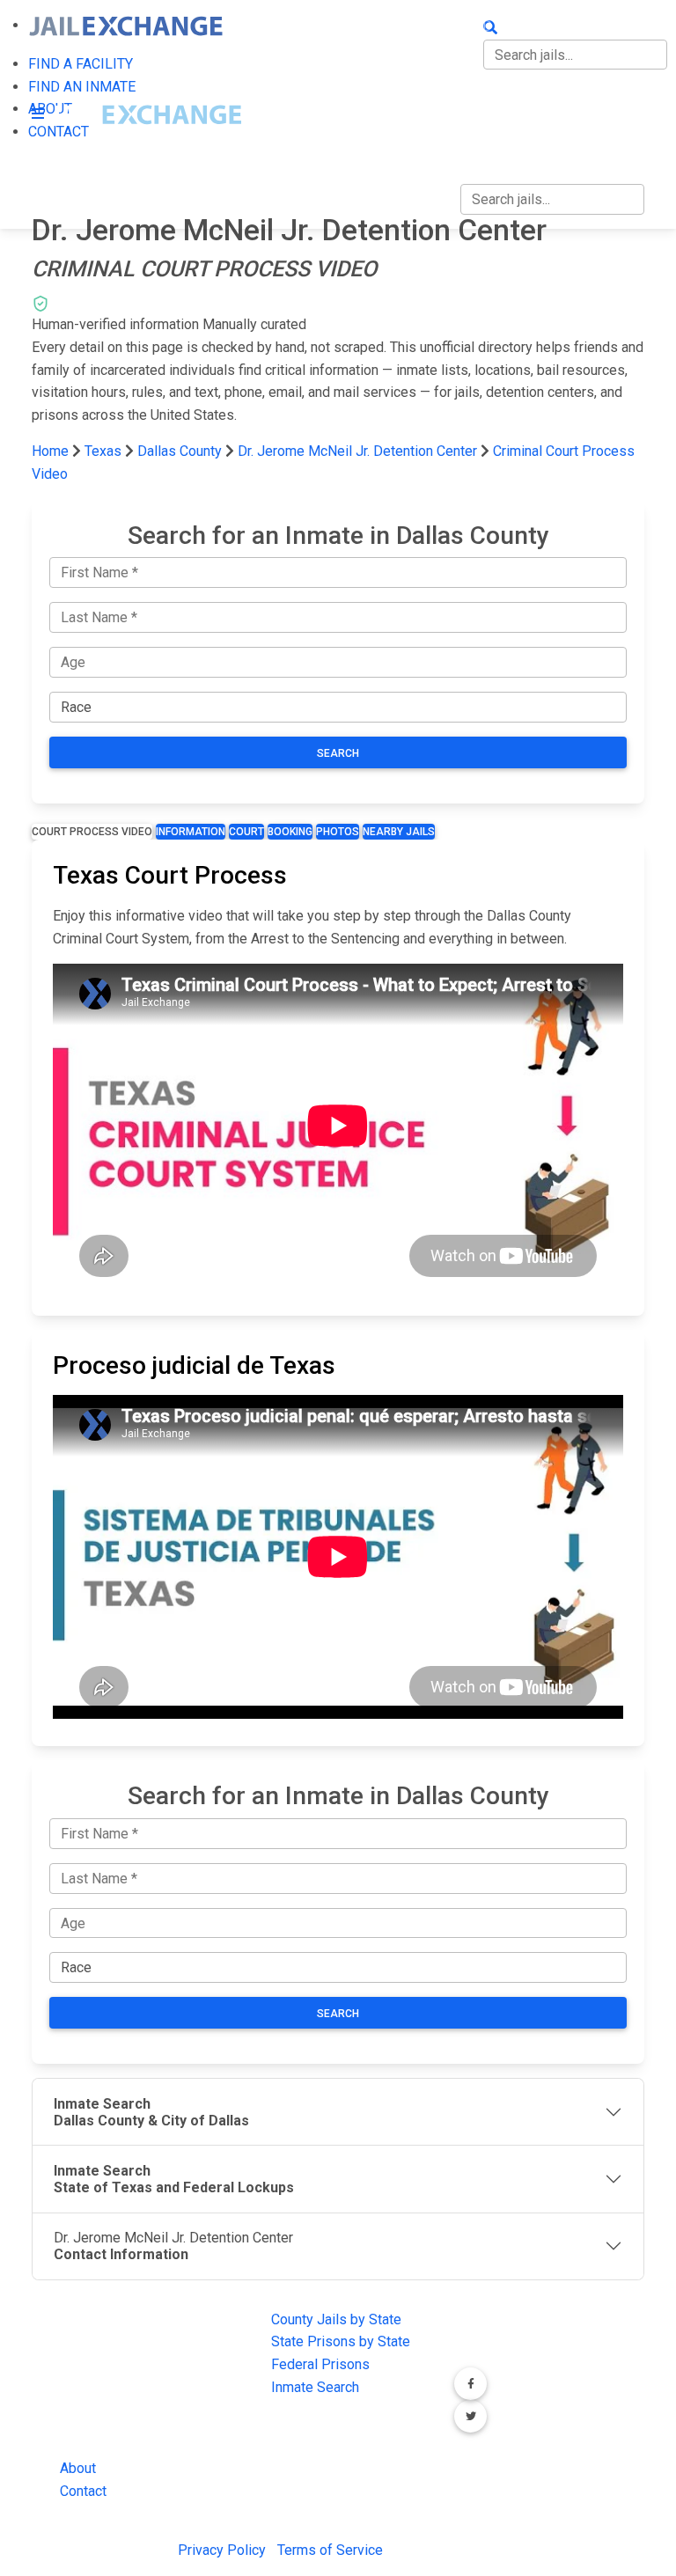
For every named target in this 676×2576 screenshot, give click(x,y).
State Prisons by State (341, 2341)
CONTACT (491, 136)
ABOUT (482, 99)
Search (338, 753)
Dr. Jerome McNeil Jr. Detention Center (357, 451)
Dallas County (181, 451)
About (78, 2468)
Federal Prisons (320, 2364)
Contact (83, 2491)
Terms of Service (330, 2550)
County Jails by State (336, 2319)
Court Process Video (92, 832)
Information (191, 832)
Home (50, 451)
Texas (103, 451)
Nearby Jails (399, 832)
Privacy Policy (222, 2550)
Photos (338, 832)
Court (246, 832)
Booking (290, 832)
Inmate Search (315, 2387)
